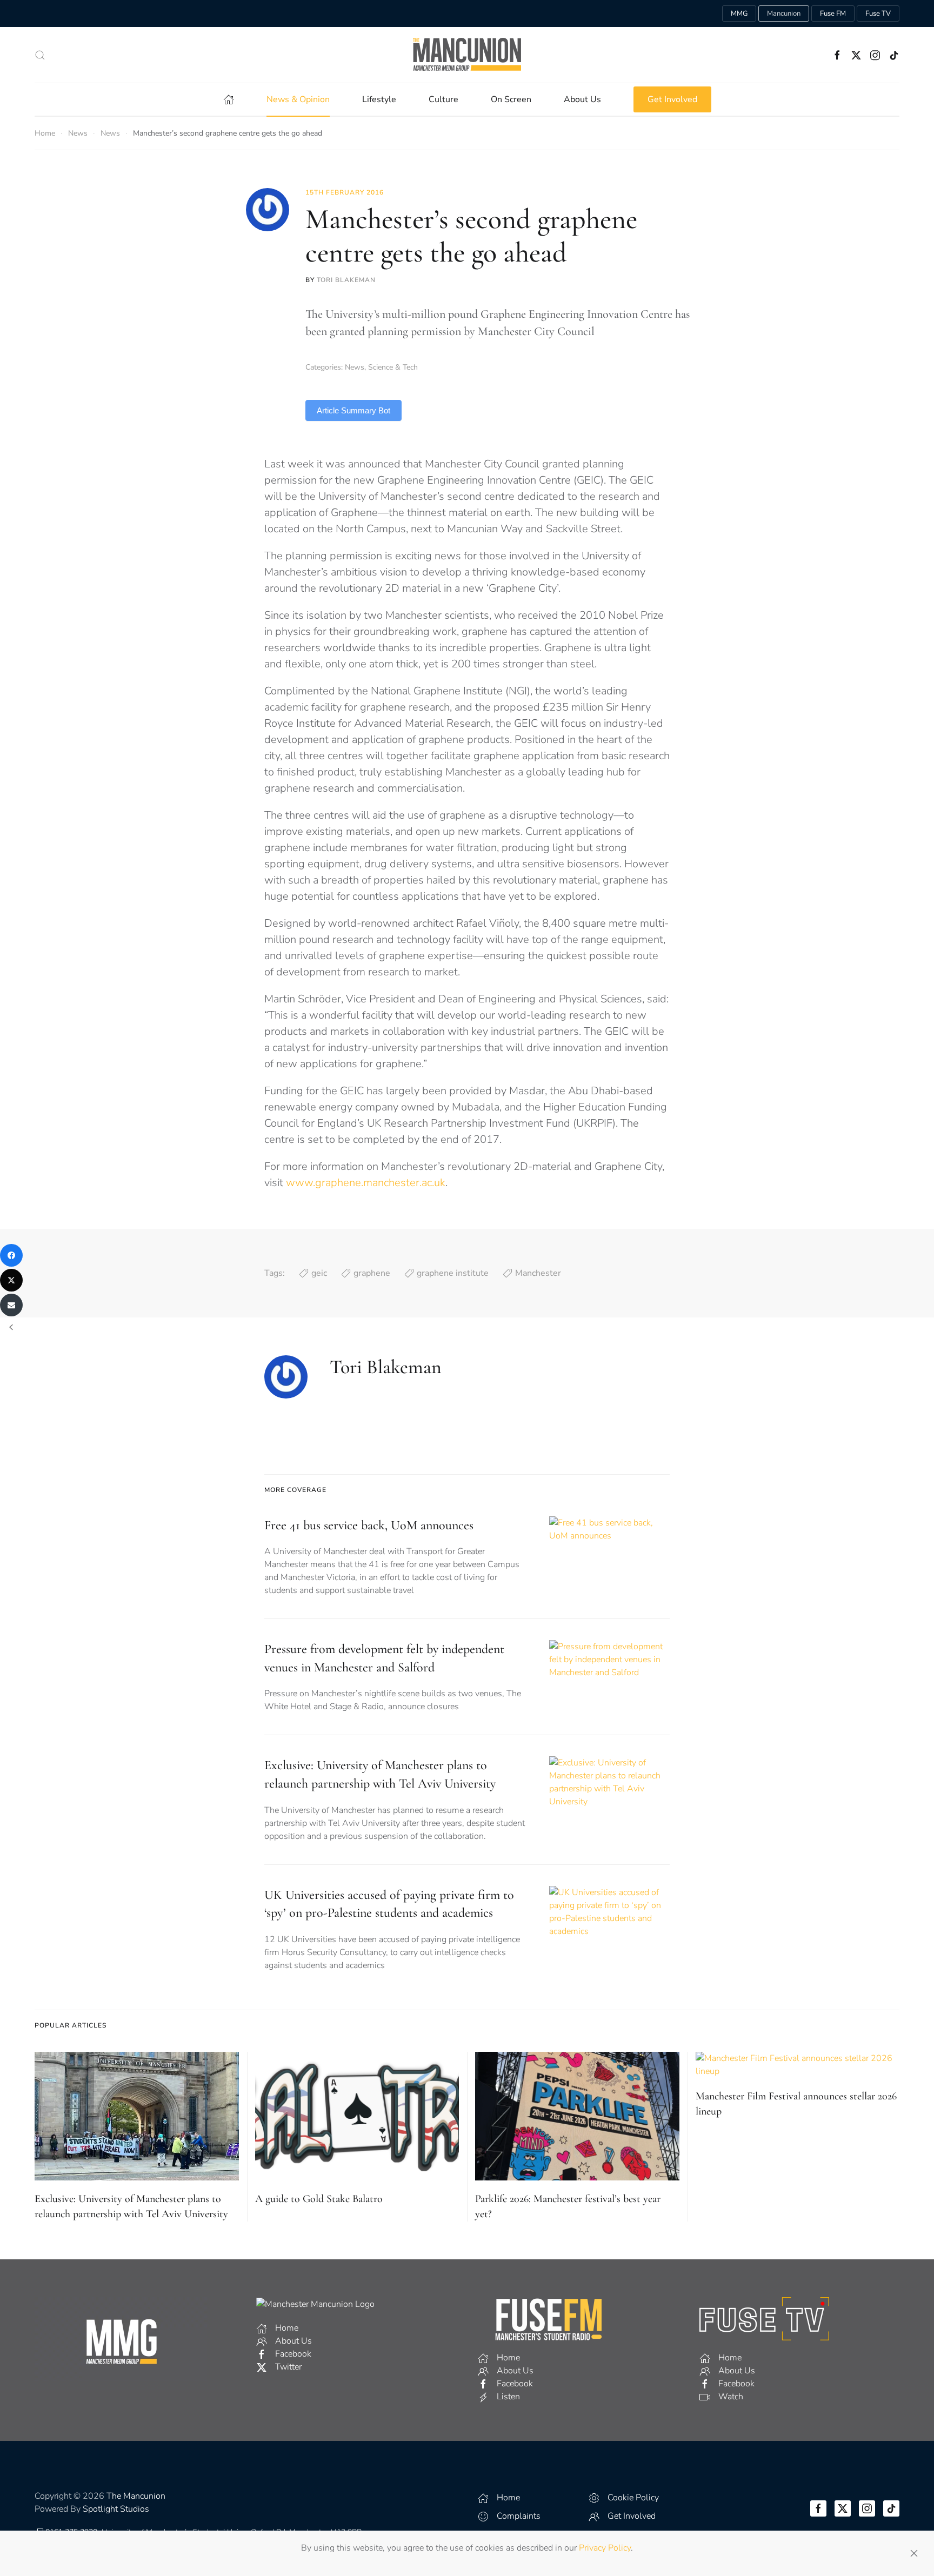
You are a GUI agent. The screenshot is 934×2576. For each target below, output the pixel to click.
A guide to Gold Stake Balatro (319, 2199)
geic (319, 1273)
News (355, 367)
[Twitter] (11, 1280)
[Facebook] (11, 1255)
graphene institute (453, 1273)
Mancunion (784, 14)
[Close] (914, 2553)
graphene (372, 1273)
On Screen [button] (511, 99)
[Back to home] (467, 55)
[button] (40, 55)
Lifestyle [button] (379, 99)
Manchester (538, 1273)
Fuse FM (833, 14)
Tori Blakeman (346, 280)
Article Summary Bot (353, 410)
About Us (582, 99)
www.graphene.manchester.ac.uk (366, 1183)
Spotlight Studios (116, 2509)
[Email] (11, 1305)
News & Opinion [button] (298, 99)
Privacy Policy (605, 2548)
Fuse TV (878, 14)
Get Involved (672, 99)
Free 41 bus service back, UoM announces (369, 1525)
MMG (739, 14)
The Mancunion (136, 2496)
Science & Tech (393, 367)
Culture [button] (443, 99)
